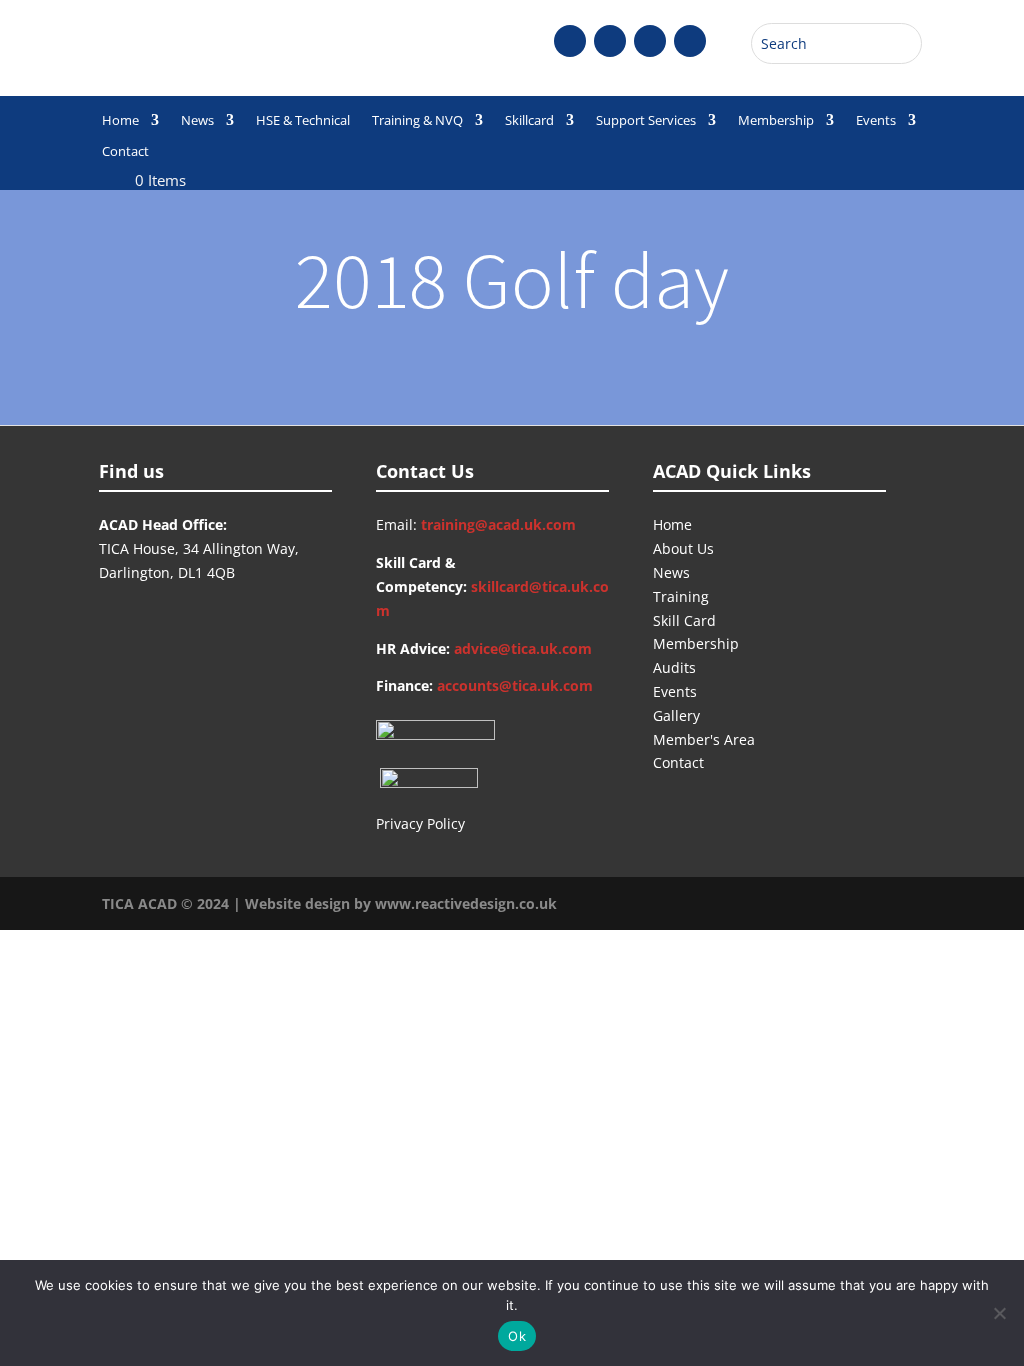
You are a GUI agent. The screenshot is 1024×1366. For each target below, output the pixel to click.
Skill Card (684, 620)
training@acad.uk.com (498, 524)
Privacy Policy (420, 823)
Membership (776, 121)
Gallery (676, 715)
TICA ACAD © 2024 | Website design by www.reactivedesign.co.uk (329, 903)
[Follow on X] (610, 41)
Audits (674, 667)
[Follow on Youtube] (650, 41)
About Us (683, 548)
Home (120, 121)
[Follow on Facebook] (570, 41)
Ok (517, 1336)
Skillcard (529, 121)
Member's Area (704, 739)
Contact (125, 152)
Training (681, 596)
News (197, 121)
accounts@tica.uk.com (515, 685)
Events (876, 121)
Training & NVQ (417, 121)
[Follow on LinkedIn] (690, 41)
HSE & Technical (303, 121)
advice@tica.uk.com (523, 648)
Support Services (646, 121)
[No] (999, 1313)
